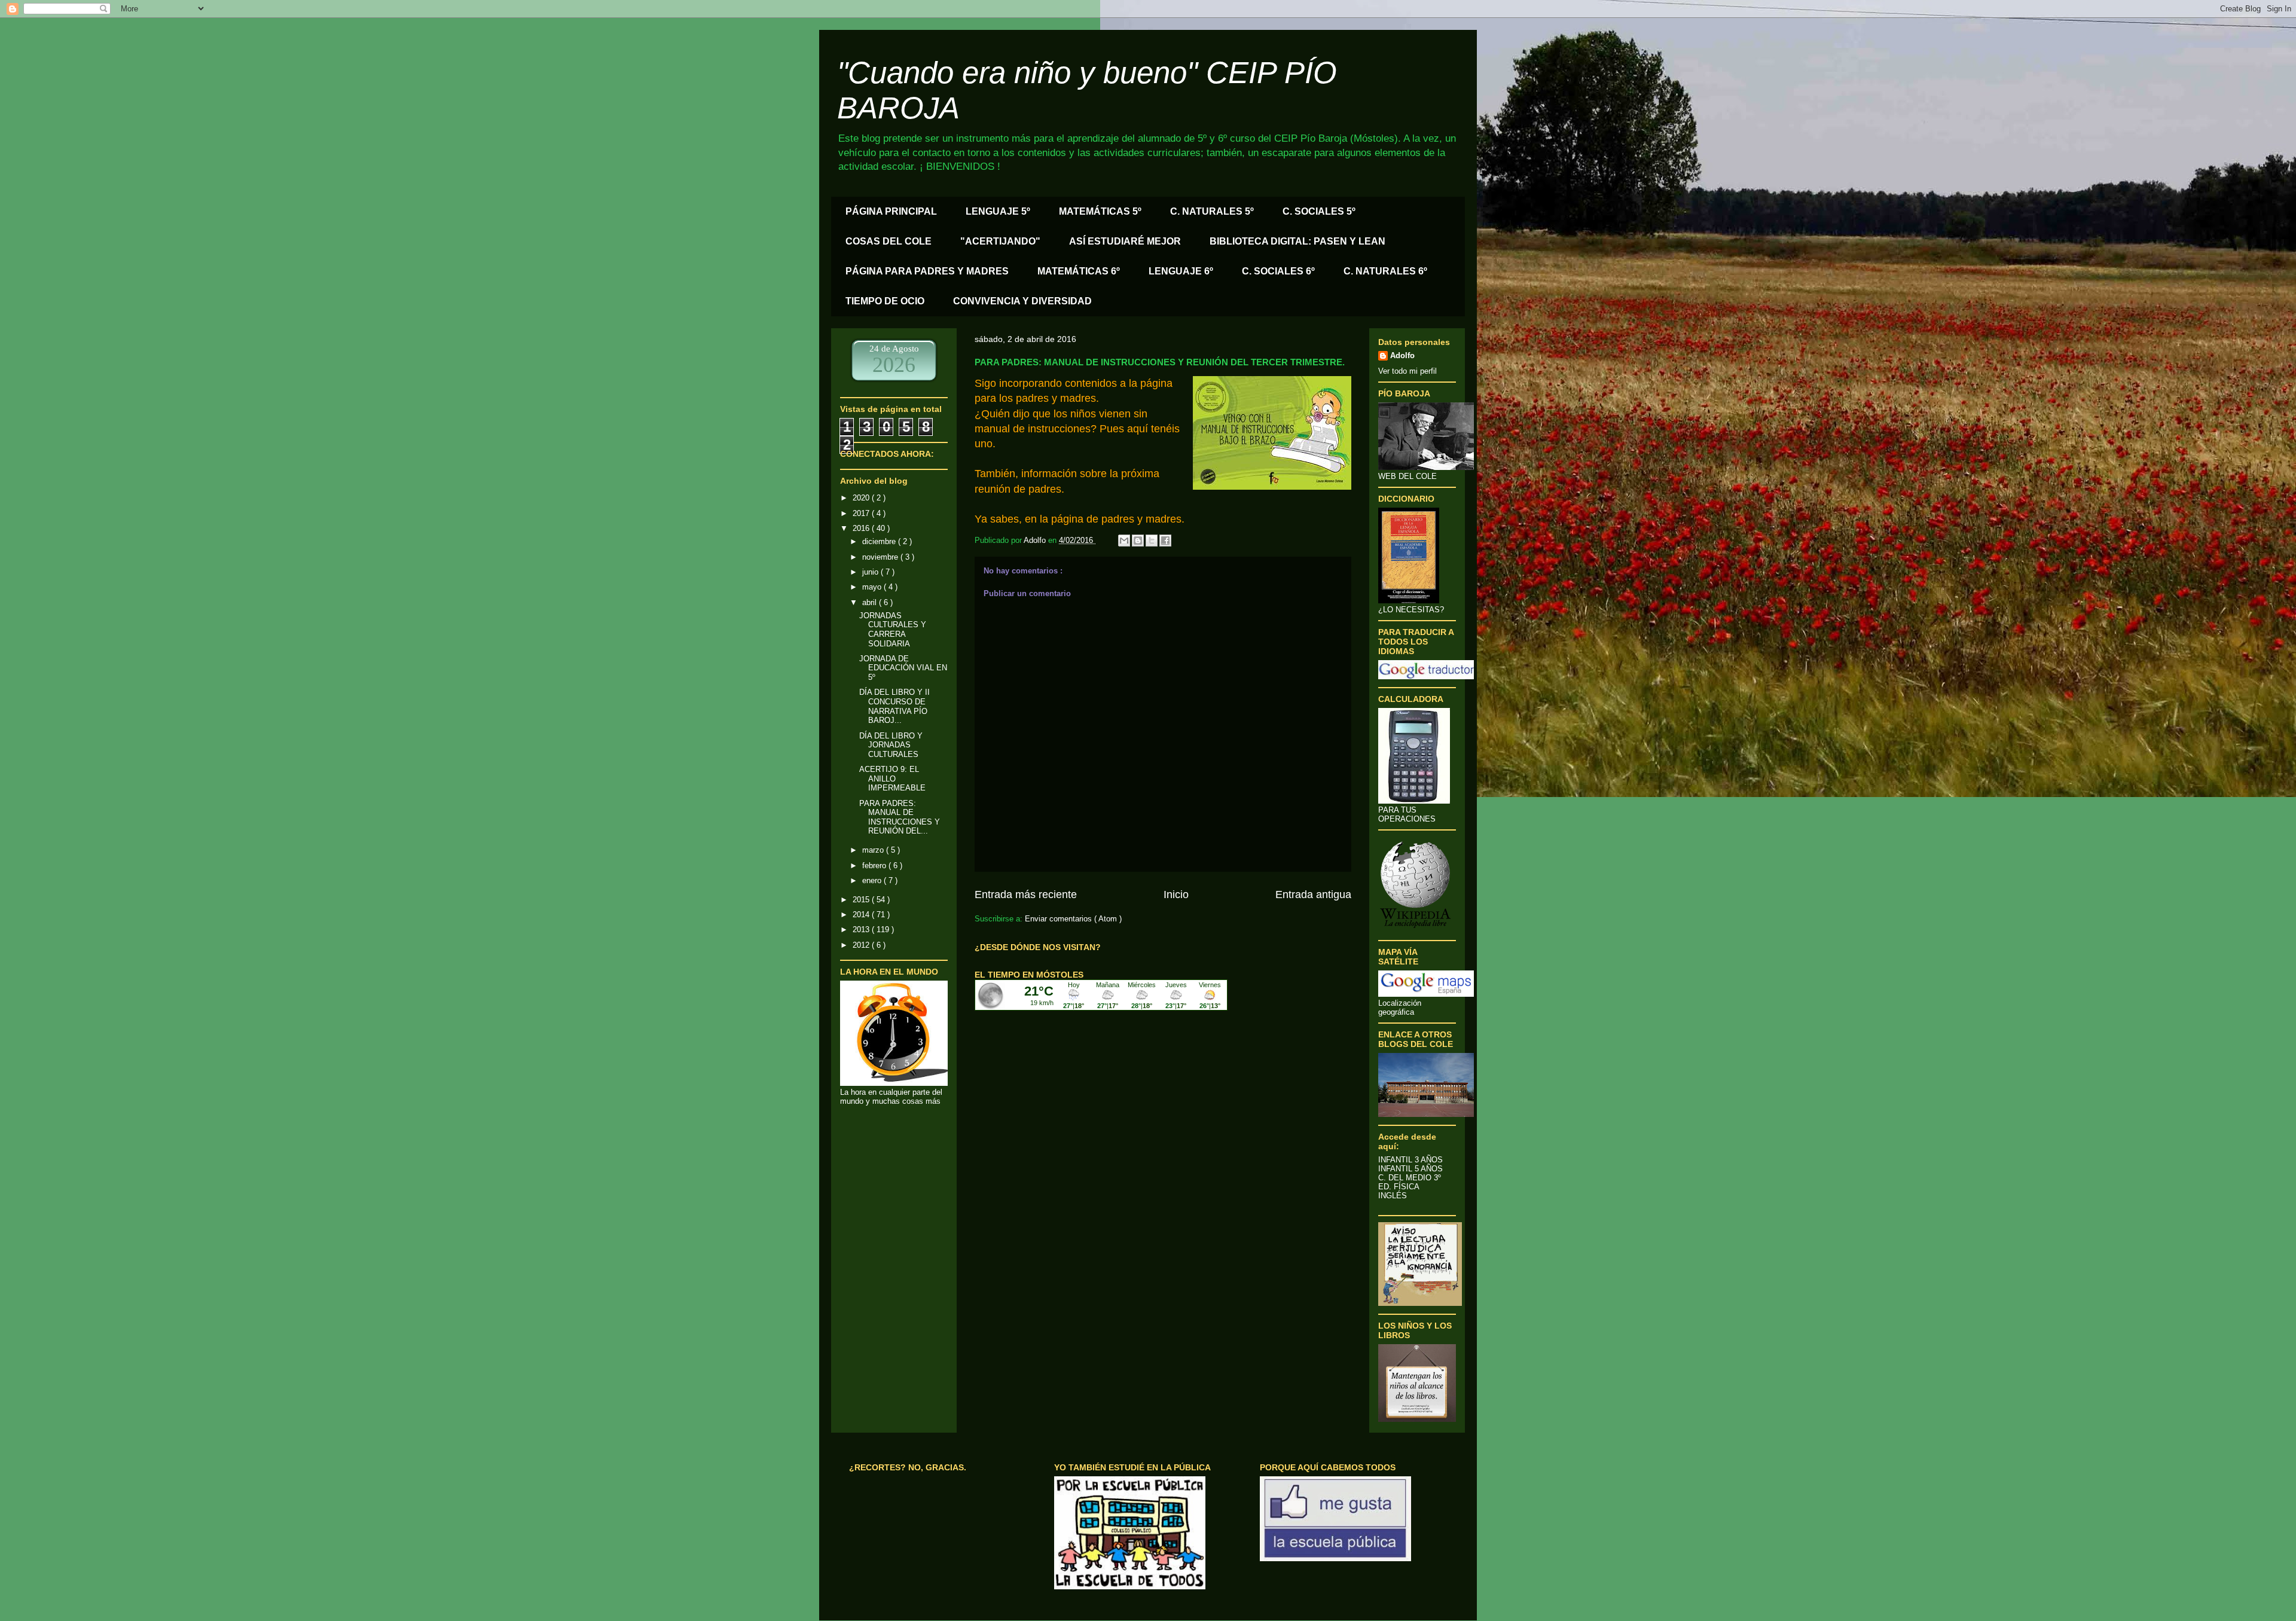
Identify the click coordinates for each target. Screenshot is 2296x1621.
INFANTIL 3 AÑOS (1410, 1160)
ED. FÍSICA (1399, 1187)
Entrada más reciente (1026, 895)
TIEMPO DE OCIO (885, 301)
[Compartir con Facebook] (1165, 541)
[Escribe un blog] (1138, 541)
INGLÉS (1393, 1196)
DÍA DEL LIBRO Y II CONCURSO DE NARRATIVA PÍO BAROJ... (894, 706)
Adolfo (1402, 355)
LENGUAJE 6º (1181, 271)
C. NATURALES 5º (1212, 211)
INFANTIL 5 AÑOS (1410, 1169)
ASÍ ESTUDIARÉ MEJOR (1125, 241)
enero (873, 880)
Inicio (1176, 895)
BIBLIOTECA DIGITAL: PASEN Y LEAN (1297, 241)
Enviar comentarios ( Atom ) (1073, 919)
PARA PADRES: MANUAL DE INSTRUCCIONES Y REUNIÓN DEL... (900, 817)
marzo (874, 850)
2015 (862, 900)
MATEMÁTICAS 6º (1079, 271)
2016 (862, 528)
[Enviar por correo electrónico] (1124, 541)
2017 (862, 513)
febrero (875, 866)
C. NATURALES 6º (1385, 271)
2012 (862, 945)
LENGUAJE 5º (998, 211)
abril (871, 602)
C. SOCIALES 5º (1319, 211)
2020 (862, 498)
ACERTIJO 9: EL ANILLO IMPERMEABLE (892, 779)
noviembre (881, 557)
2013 (862, 929)
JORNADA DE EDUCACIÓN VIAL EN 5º (903, 668)
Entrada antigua (1313, 895)
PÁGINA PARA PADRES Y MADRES (927, 271)
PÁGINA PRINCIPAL (891, 211)
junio (871, 572)
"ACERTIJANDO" (1000, 241)
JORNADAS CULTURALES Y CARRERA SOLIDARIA (893, 630)
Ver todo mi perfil (1407, 371)
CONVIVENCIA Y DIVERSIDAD (1022, 301)
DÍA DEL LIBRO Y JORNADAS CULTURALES (891, 745)
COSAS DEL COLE (889, 241)
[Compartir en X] (1152, 541)
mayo (873, 587)
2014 (862, 915)
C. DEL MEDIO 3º (1410, 1178)
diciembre (880, 541)
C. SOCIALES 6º (1278, 271)
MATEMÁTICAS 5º (1100, 211)
